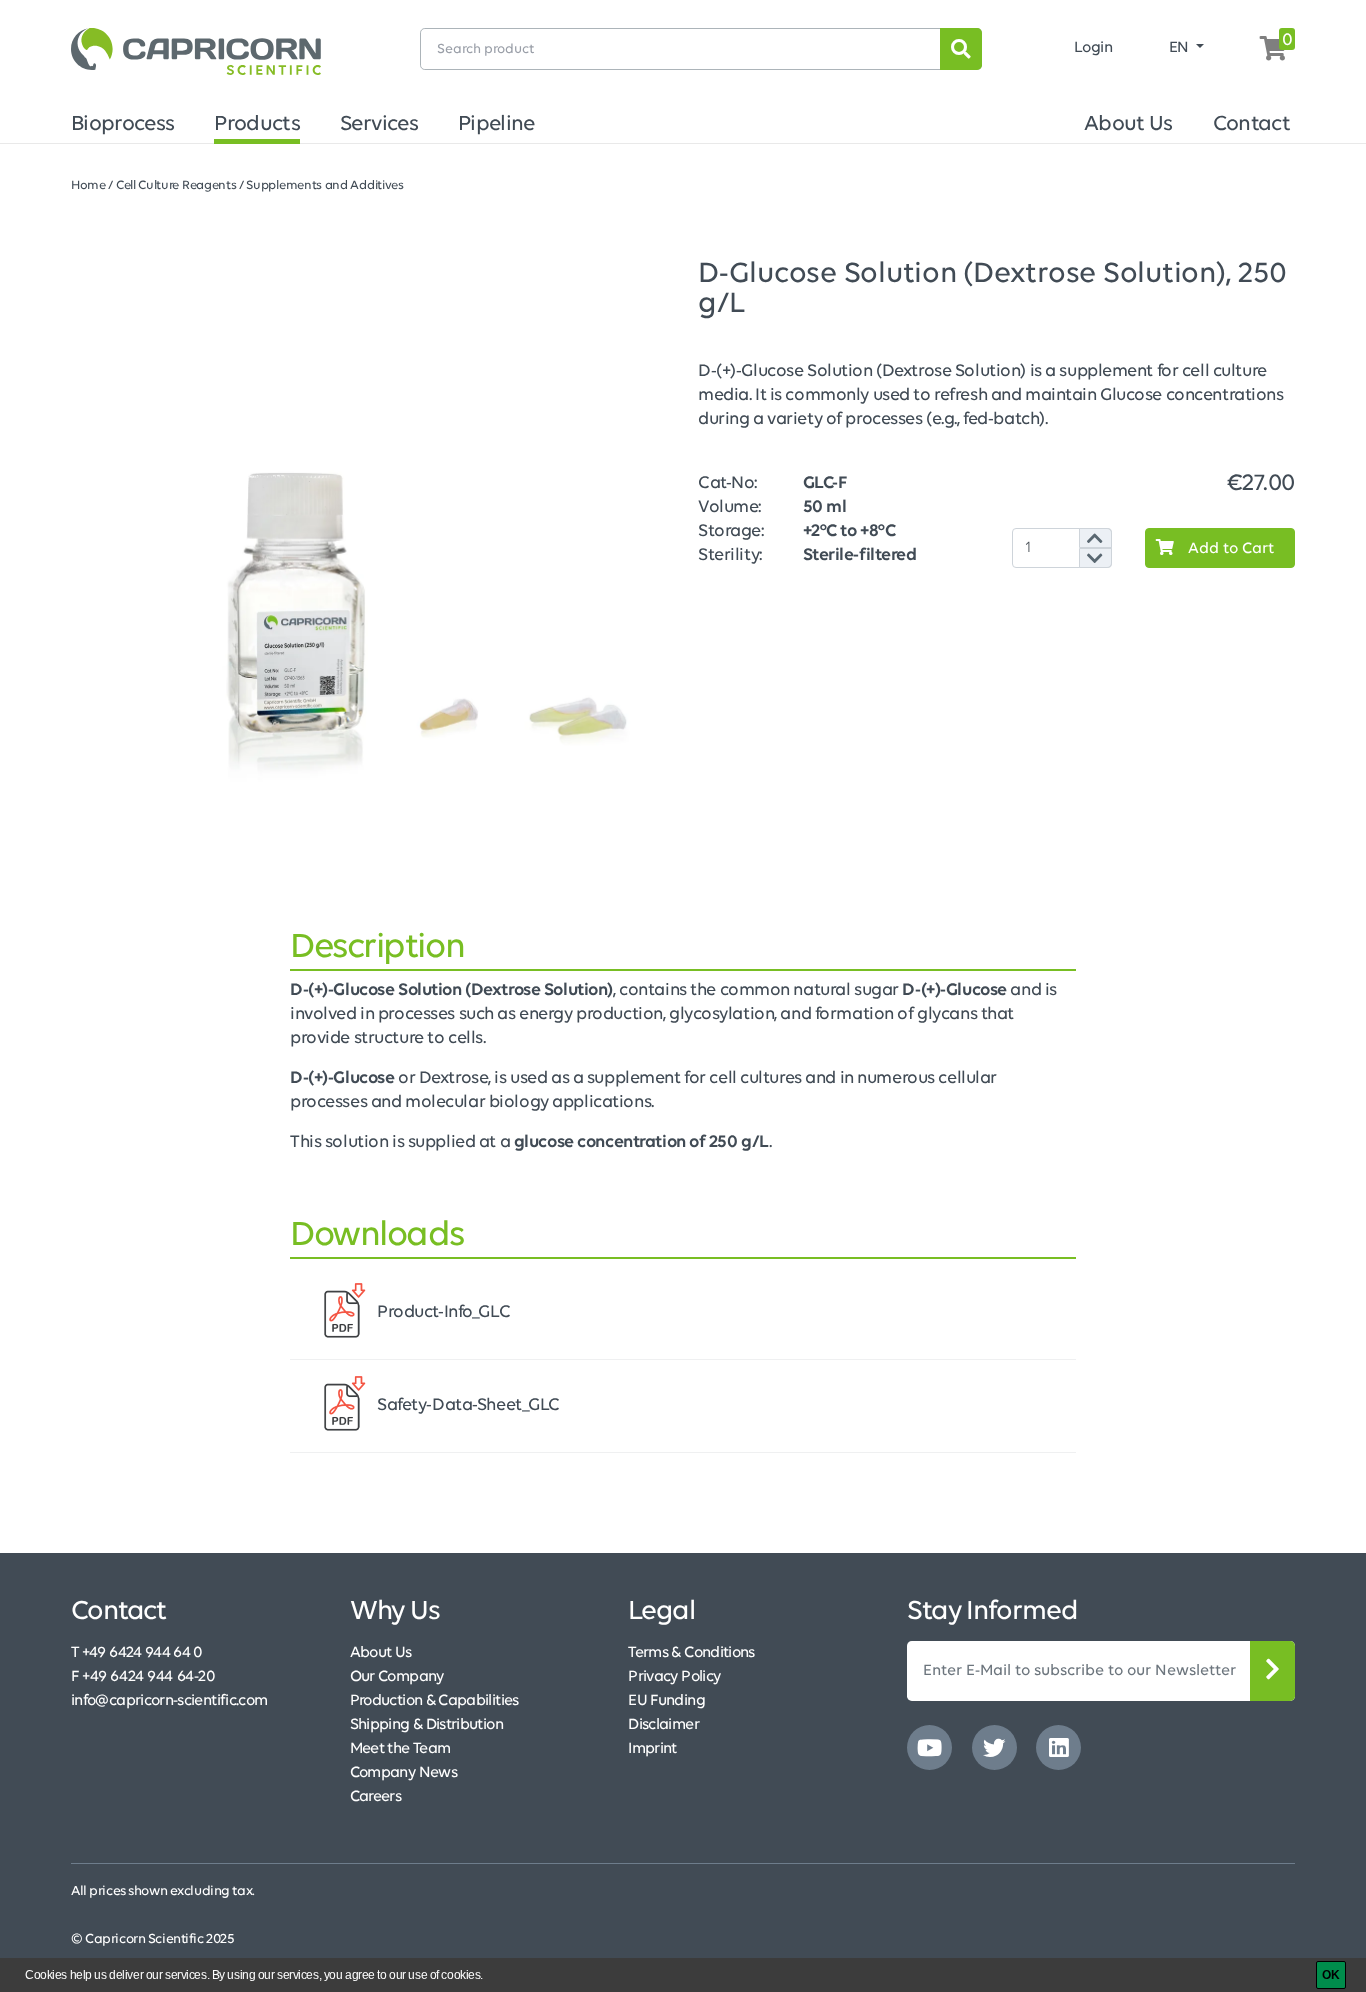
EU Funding (666, 1701)
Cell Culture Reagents (176, 185)
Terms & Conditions (691, 1653)
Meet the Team (400, 1749)
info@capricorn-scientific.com (169, 1701)
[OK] (1331, 1975)
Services (379, 124)
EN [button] (1181, 48)
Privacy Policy (674, 1677)
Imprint (652, 1749)
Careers (376, 1797)
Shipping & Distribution (426, 1725)
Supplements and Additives (324, 185)
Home (88, 185)
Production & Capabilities (434, 1701)
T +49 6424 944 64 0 (137, 1653)
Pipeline (496, 124)
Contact (1251, 124)
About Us (1128, 124)
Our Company (397, 1677)
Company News (403, 1773)
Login (1093, 48)
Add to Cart (1229, 549)
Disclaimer (663, 1725)
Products (257, 124)
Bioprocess (122, 124)
